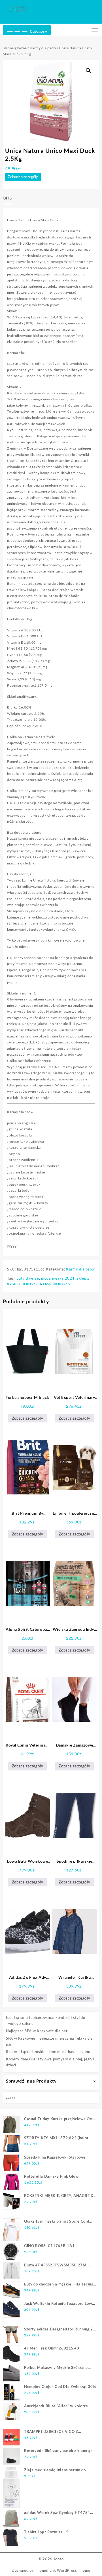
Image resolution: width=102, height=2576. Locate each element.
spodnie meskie (57, 1283)
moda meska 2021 (58, 1278)
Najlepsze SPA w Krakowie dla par (37, 2031)
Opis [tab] (7, 198)
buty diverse (28, 1278)
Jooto (59, 2559)
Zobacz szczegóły (23, 177)
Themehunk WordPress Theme (63, 2570)
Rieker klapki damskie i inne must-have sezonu (48, 2052)
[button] (88, 71)
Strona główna (15, 48)
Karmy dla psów (43, 48)
